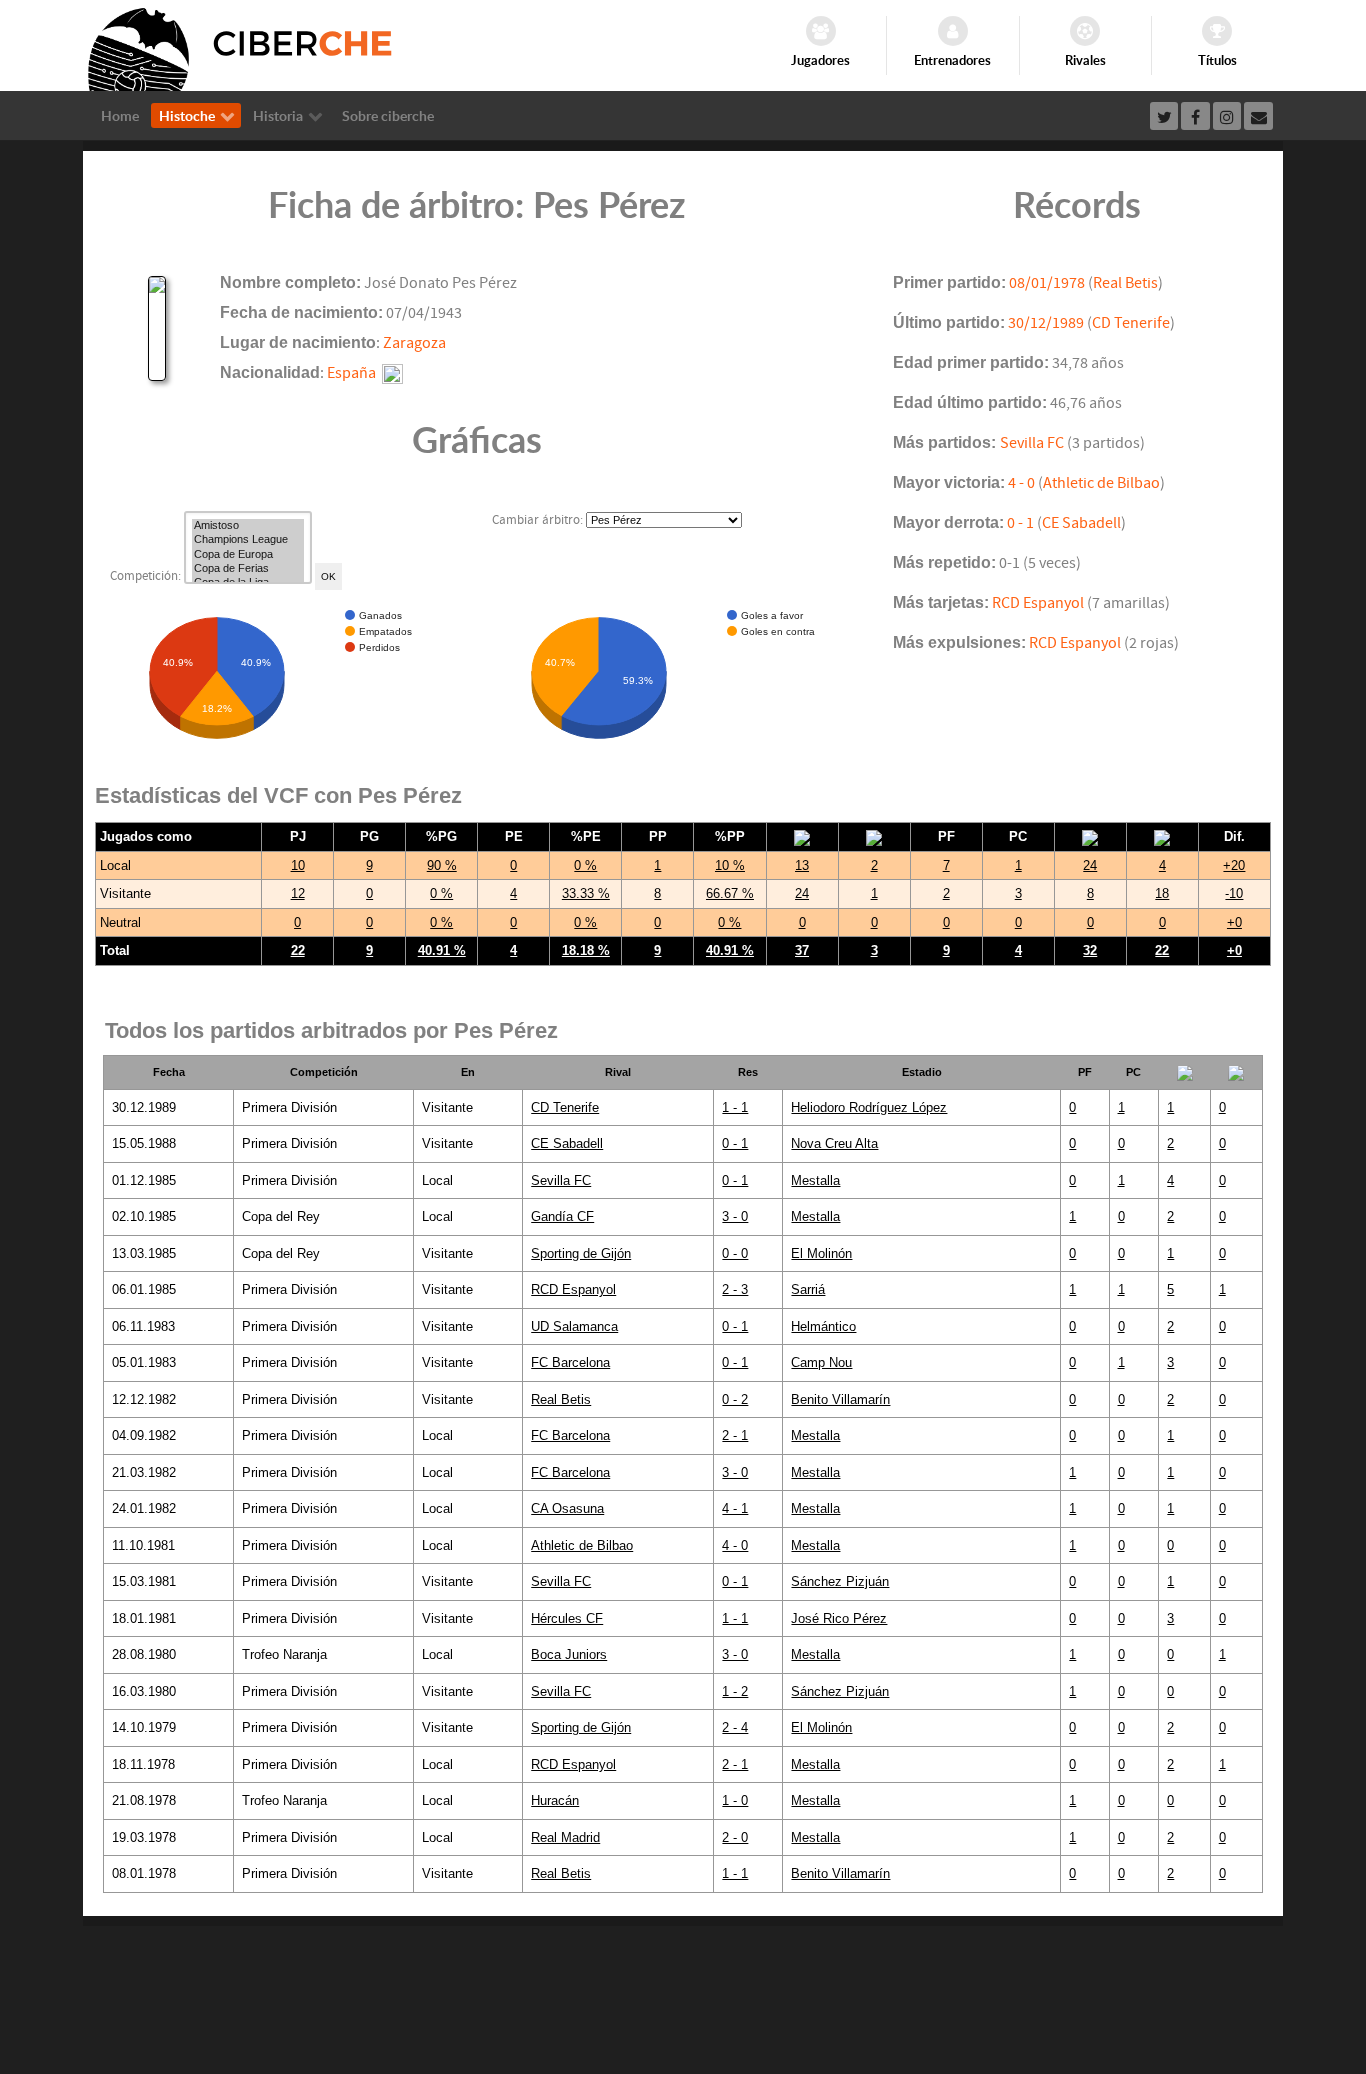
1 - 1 (735, 1107)
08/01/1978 (1047, 283)
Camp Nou (821, 1362)
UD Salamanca (574, 1326)
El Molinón (821, 1253)
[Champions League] (248, 540)
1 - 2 (735, 1691)
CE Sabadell (1081, 523)
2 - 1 (735, 1435)
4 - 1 (735, 1508)
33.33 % (586, 893)
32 (1090, 950)
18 (1162, 893)
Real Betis (1125, 283)
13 (802, 865)
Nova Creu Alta (834, 1143)
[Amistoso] (248, 526)
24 (1090, 865)
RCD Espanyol (1038, 603)
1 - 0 (735, 1800)
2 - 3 (735, 1289)
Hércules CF (567, 1618)
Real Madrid (565, 1837)
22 (298, 950)
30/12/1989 (1046, 323)
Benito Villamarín (840, 1399)
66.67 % (730, 893)
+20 (1234, 865)
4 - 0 (1021, 483)
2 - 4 (735, 1727)
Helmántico (823, 1326)
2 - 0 (735, 1837)
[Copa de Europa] (248, 555)
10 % (730, 865)
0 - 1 (1020, 523)
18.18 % (586, 950)
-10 (1234, 893)
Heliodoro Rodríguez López (869, 1107)
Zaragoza (414, 343)
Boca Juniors (569, 1654)
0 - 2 (735, 1399)
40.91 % (442, 950)
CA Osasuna (567, 1508)
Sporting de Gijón (581, 1253)
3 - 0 (735, 1216)
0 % (585, 865)
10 (298, 865)
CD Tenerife (1131, 323)
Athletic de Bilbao (1101, 483)
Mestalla (815, 1180)
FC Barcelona (570, 1362)
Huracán (555, 1800)
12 (298, 893)
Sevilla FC (1032, 443)
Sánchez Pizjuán (840, 1581)
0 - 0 (735, 1253)
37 (802, 950)
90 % (442, 865)
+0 (1234, 922)
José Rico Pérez (839, 1618)
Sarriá (808, 1289)
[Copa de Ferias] (248, 569)
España (351, 373)
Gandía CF (562, 1216)
